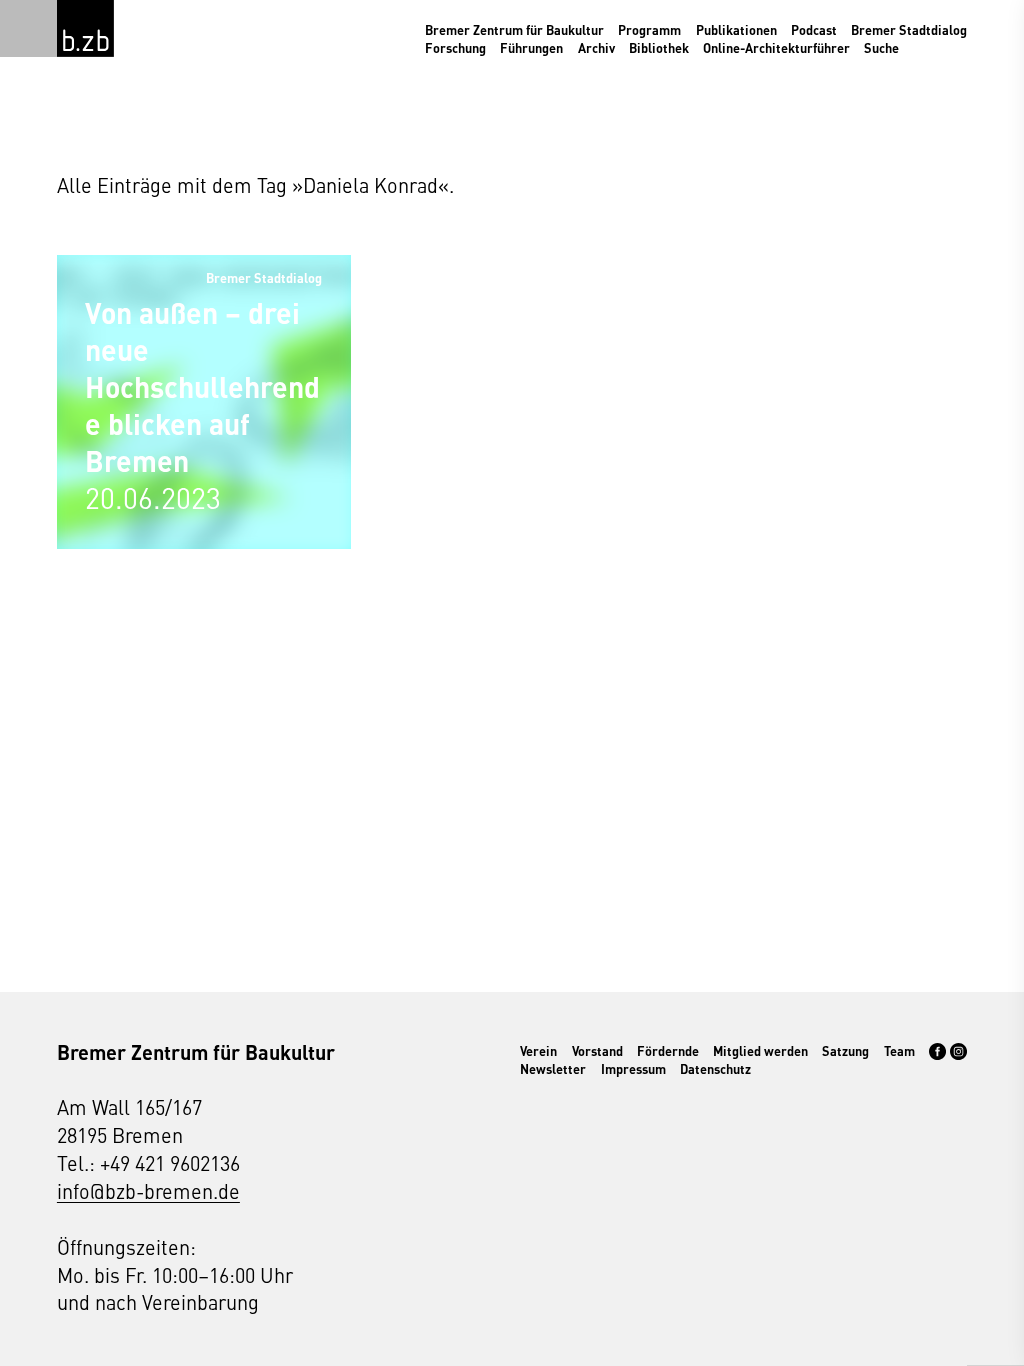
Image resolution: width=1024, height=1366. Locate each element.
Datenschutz (715, 1069)
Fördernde (668, 1051)
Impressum (633, 1069)
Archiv (596, 48)
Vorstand (597, 1051)
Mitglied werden (760, 1051)
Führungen (531, 48)
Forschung (455, 48)
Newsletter (553, 1069)
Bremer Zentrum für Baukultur (514, 30)
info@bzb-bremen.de (148, 1190)
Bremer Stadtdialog (909, 30)
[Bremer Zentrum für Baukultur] (85, 28)
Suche (881, 48)
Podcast (814, 30)
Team (899, 1051)
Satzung (845, 1051)
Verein (538, 1051)
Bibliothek (659, 48)
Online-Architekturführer (776, 48)
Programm (649, 30)
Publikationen (736, 30)
